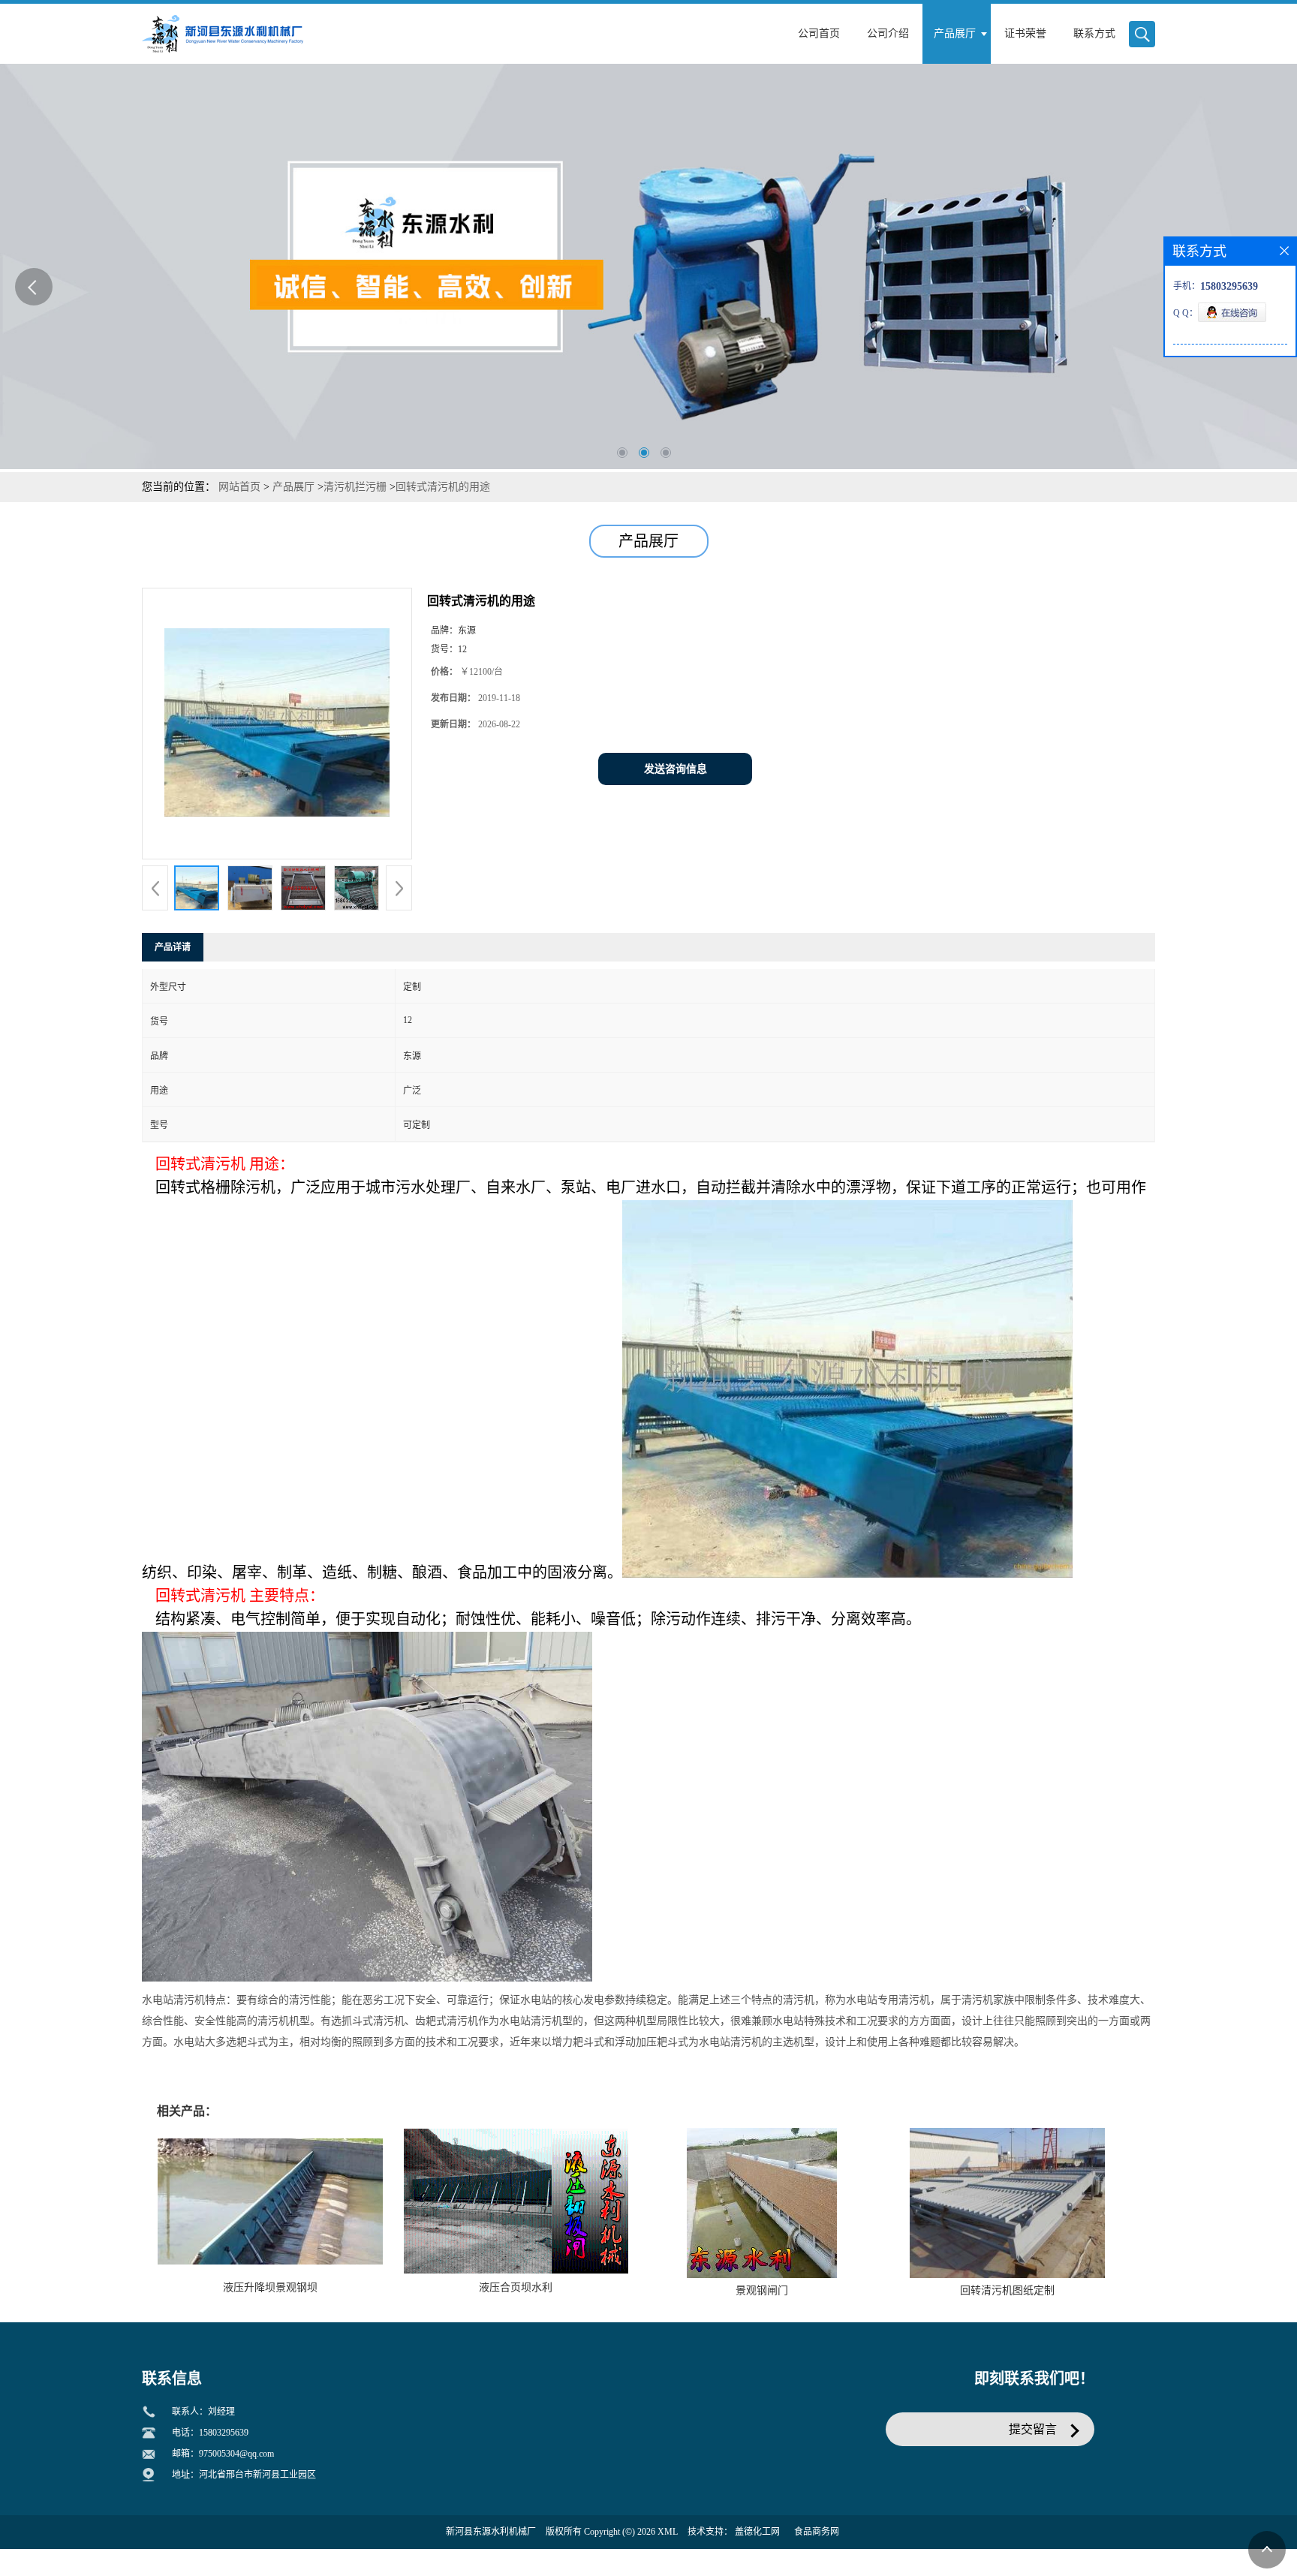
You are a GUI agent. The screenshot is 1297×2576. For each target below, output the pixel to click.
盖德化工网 (757, 2532)
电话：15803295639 (210, 2433)
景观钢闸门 (762, 2290)
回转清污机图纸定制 (1007, 2290)
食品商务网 (817, 2532)
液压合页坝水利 (516, 2287)
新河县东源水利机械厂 (491, 2532)
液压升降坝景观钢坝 (270, 2287)
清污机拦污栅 (355, 487)
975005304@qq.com (236, 2454)
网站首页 (239, 487)
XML (668, 2532)
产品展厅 (293, 487)
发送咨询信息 (676, 769)
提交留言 (1033, 2429)
